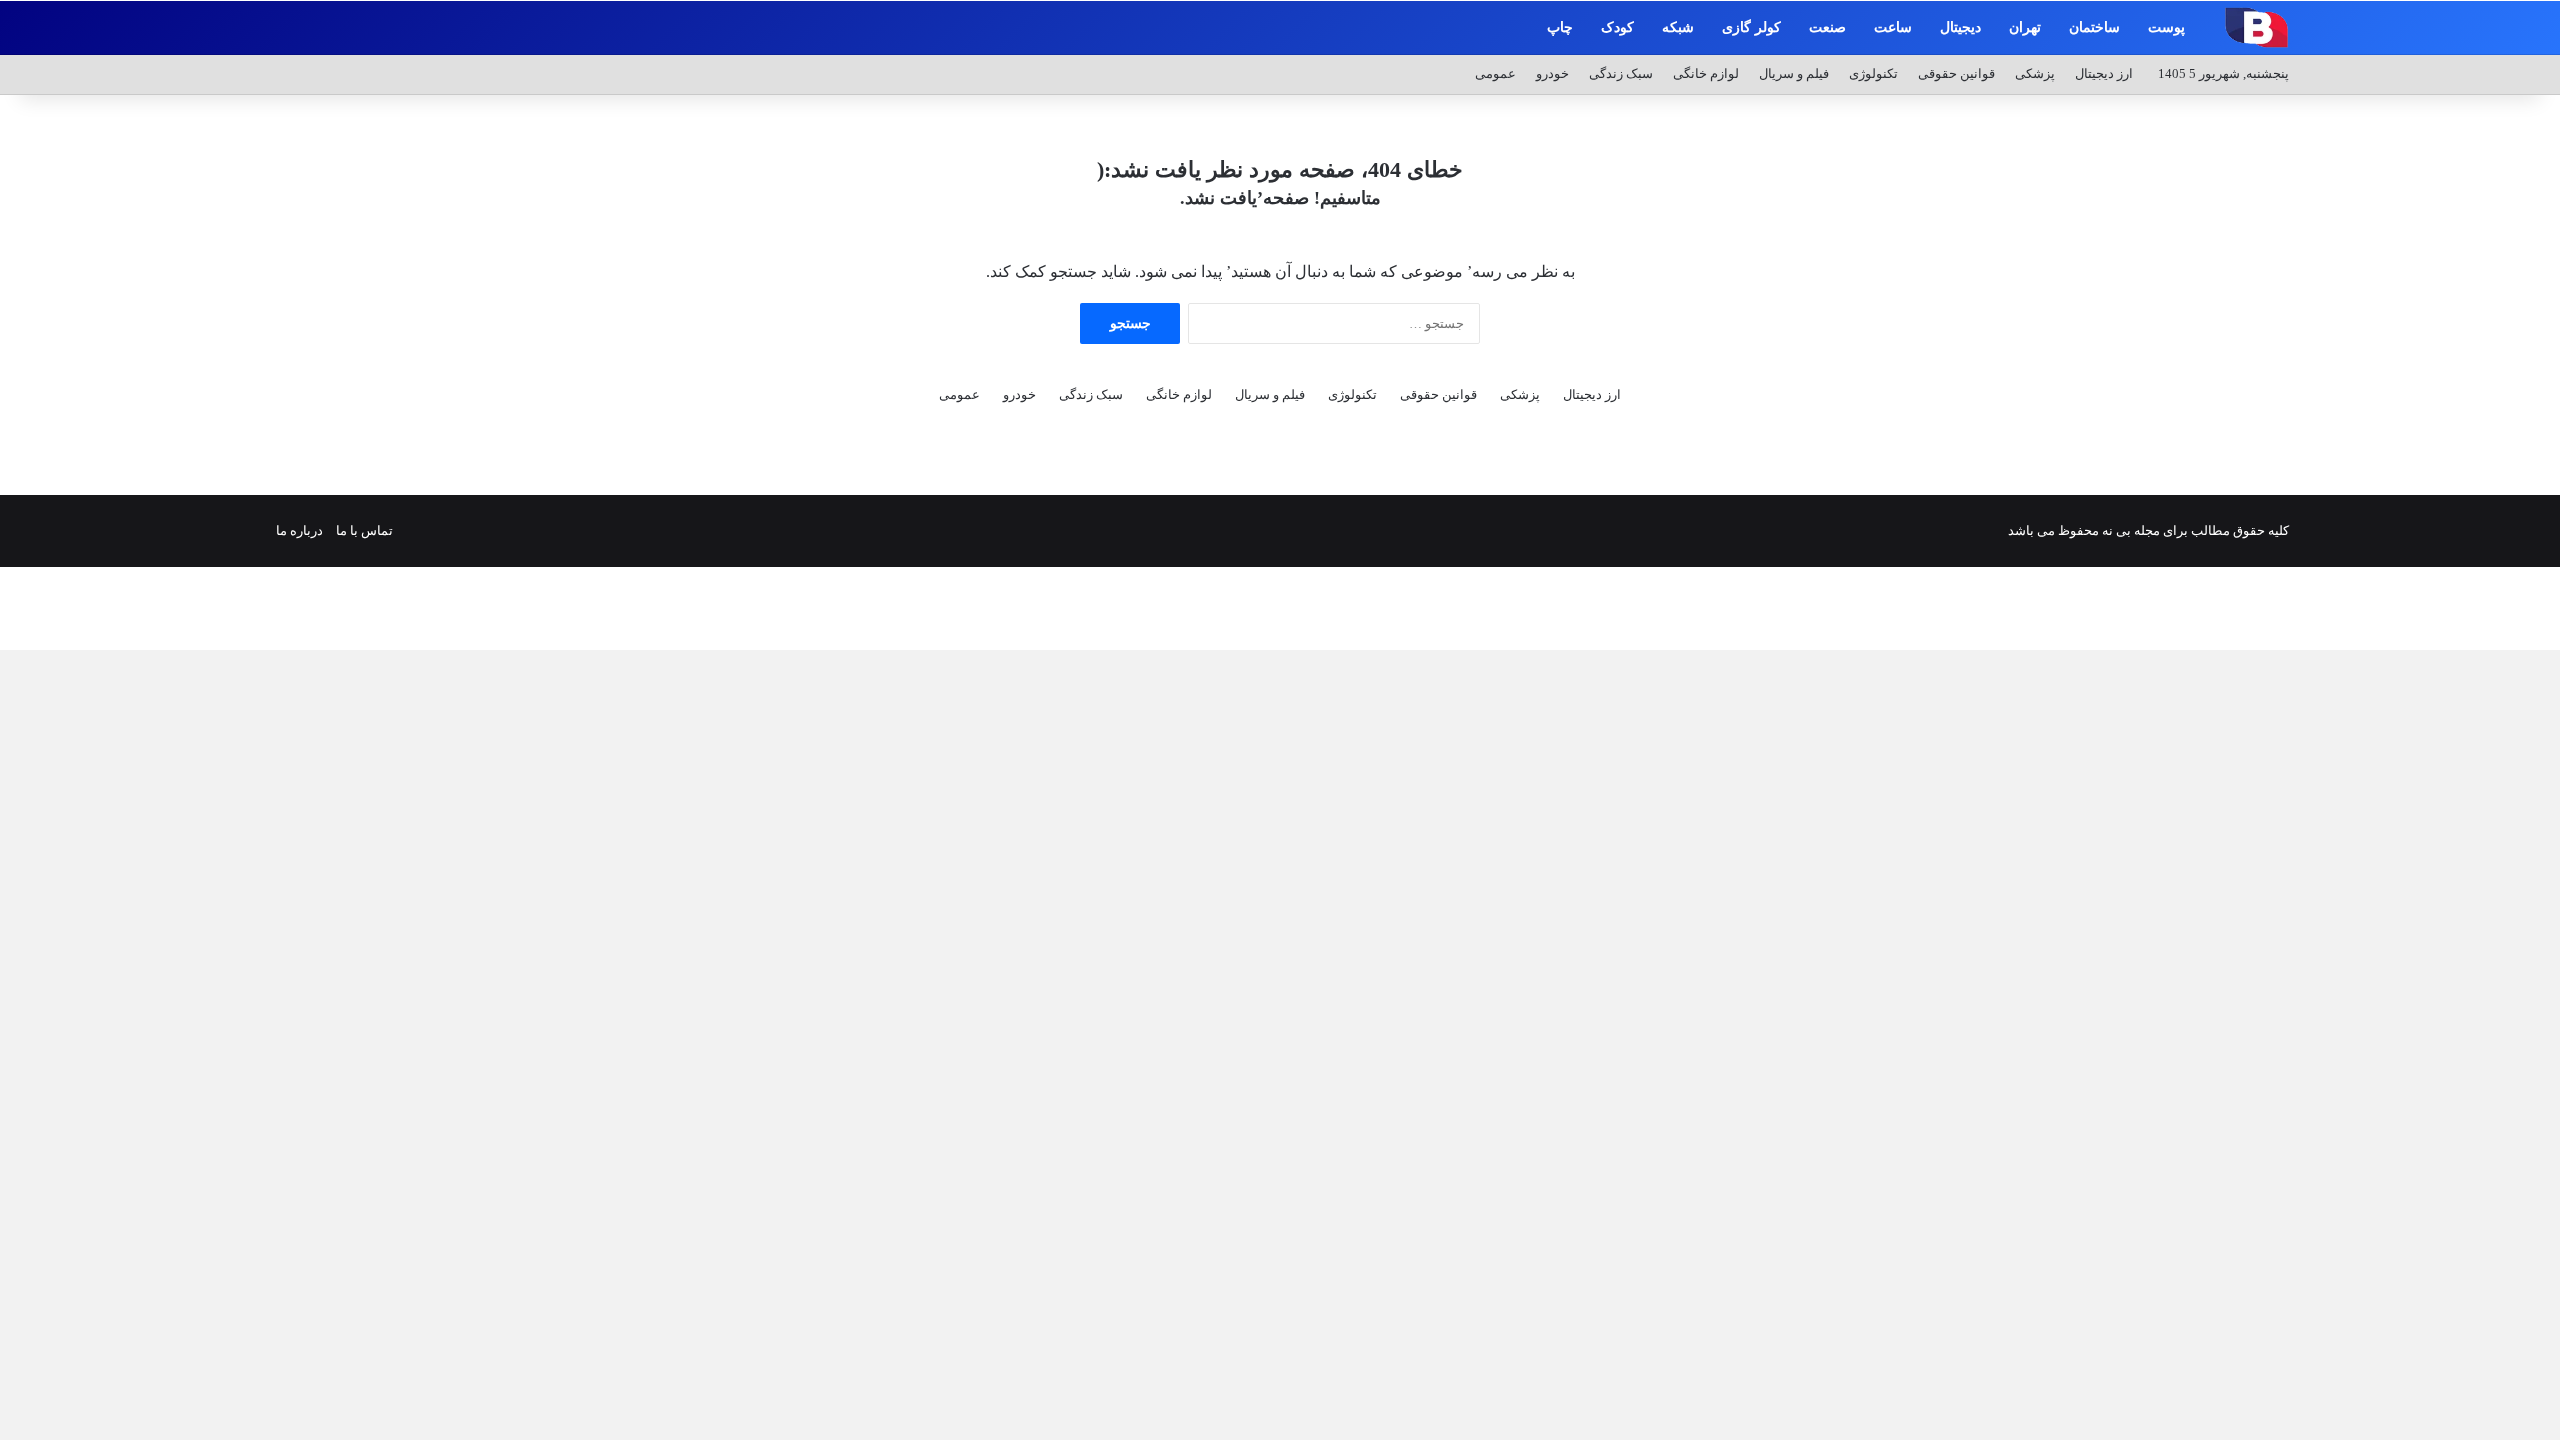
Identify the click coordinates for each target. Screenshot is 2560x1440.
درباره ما (299, 530)
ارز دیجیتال (2104, 73)
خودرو (1552, 73)
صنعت (1827, 27)
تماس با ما (364, 530)
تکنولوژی (1873, 73)
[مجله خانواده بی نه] (2254, 27)
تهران (2025, 27)
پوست (2166, 27)
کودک (1617, 27)
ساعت (1893, 27)
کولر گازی (1751, 27)
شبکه (1678, 27)
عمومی (1495, 73)
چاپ (1560, 27)
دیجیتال (1960, 27)
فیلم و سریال (1794, 73)
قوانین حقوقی (1956, 73)
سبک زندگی (1621, 73)
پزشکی (2035, 73)
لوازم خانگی (1706, 73)
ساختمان (2094, 27)
